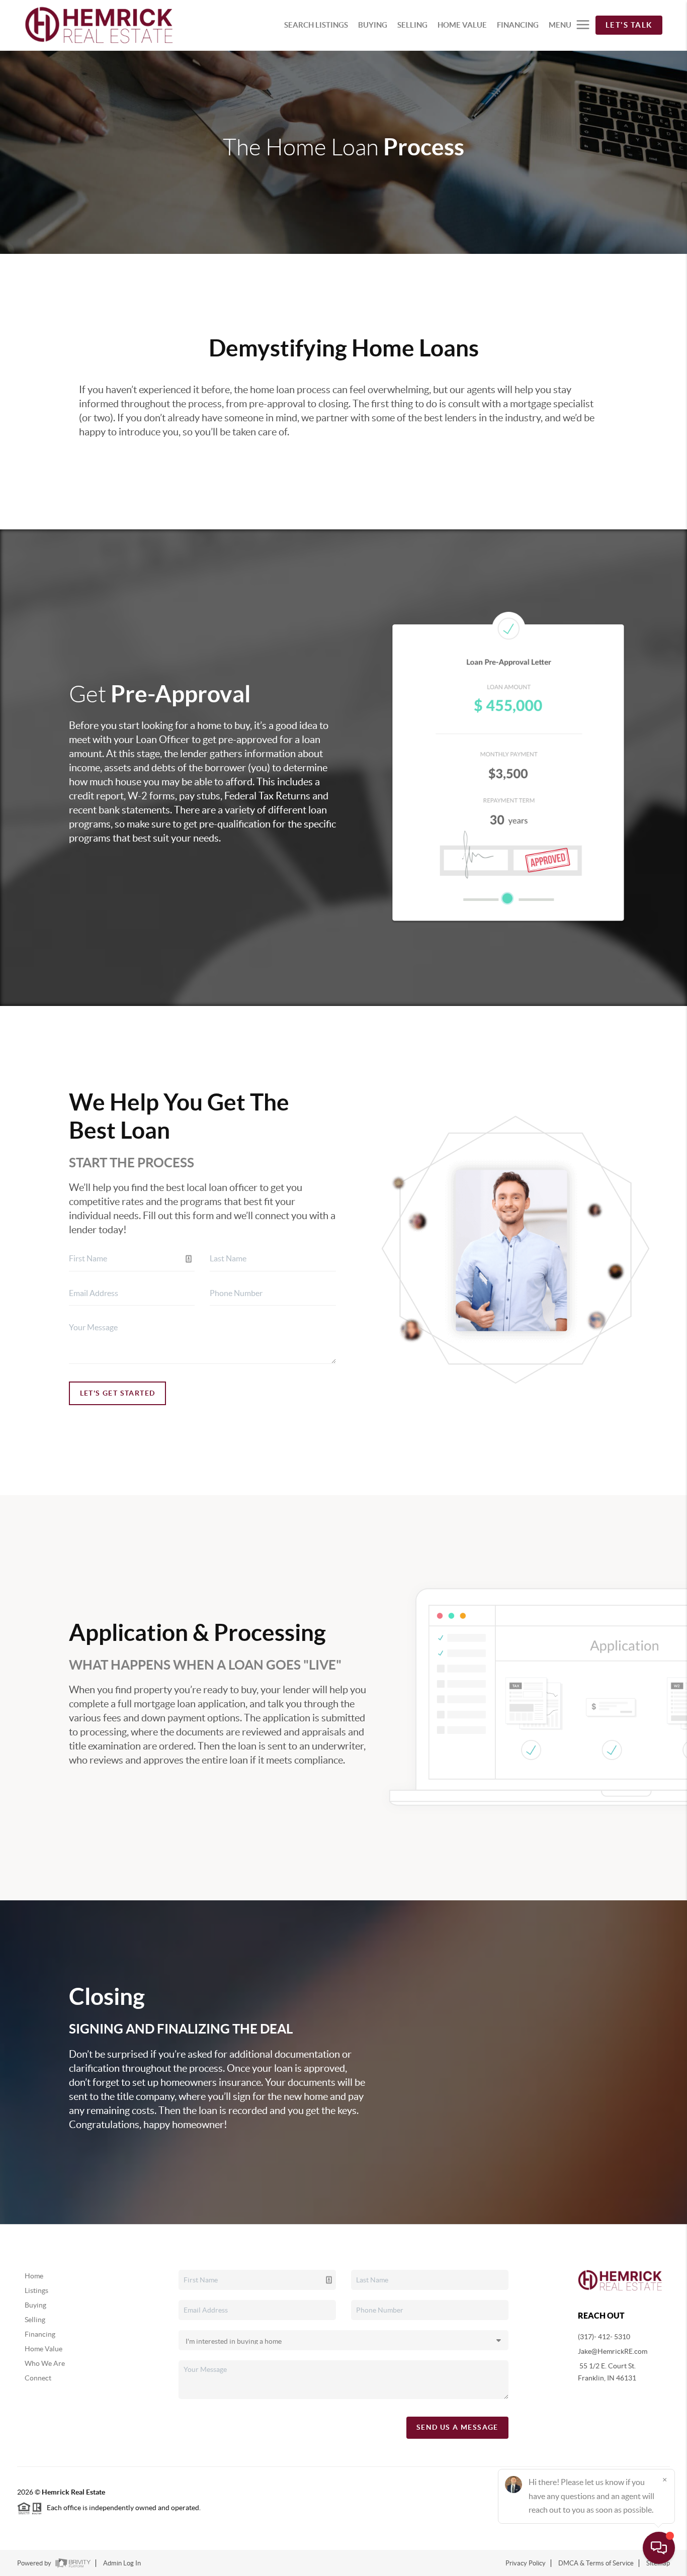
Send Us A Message (457, 2427)
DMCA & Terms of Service (596, 2563)
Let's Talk (629, 25)
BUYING (373, 25)
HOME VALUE (462, 25)
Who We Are (45, 2363)
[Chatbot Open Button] (659, 2548)
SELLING (412, 25)
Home (34, 2276)
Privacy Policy (526, 2563)
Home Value (44, 2349)
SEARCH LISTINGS (316, 25)
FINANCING (518, 25)
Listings (36, 2290)
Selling (35, 2320)
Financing (40, 2334)
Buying (35, 2305)
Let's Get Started (118, 1393)
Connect (38, 2378)
